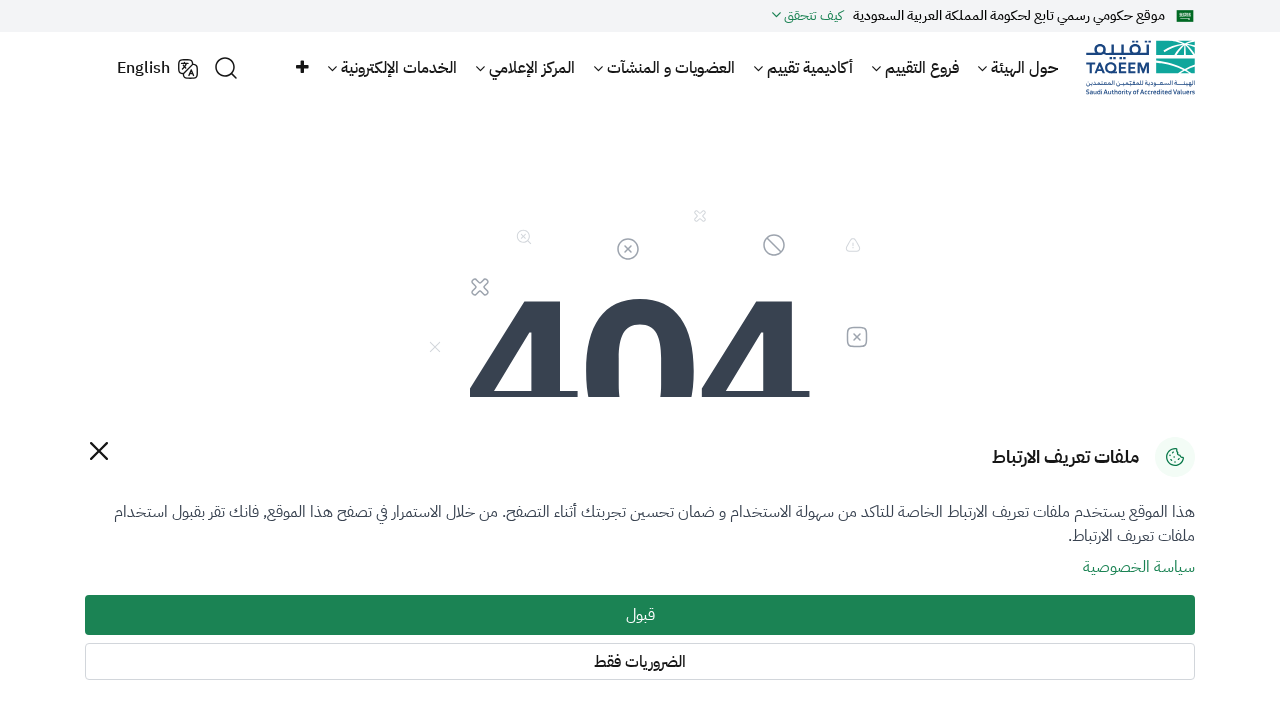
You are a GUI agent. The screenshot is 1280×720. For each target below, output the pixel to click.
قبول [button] (640, 615)
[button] (301, 68)
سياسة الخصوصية (1139, 567)
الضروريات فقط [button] (640, 662)
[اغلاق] (98, 450)
